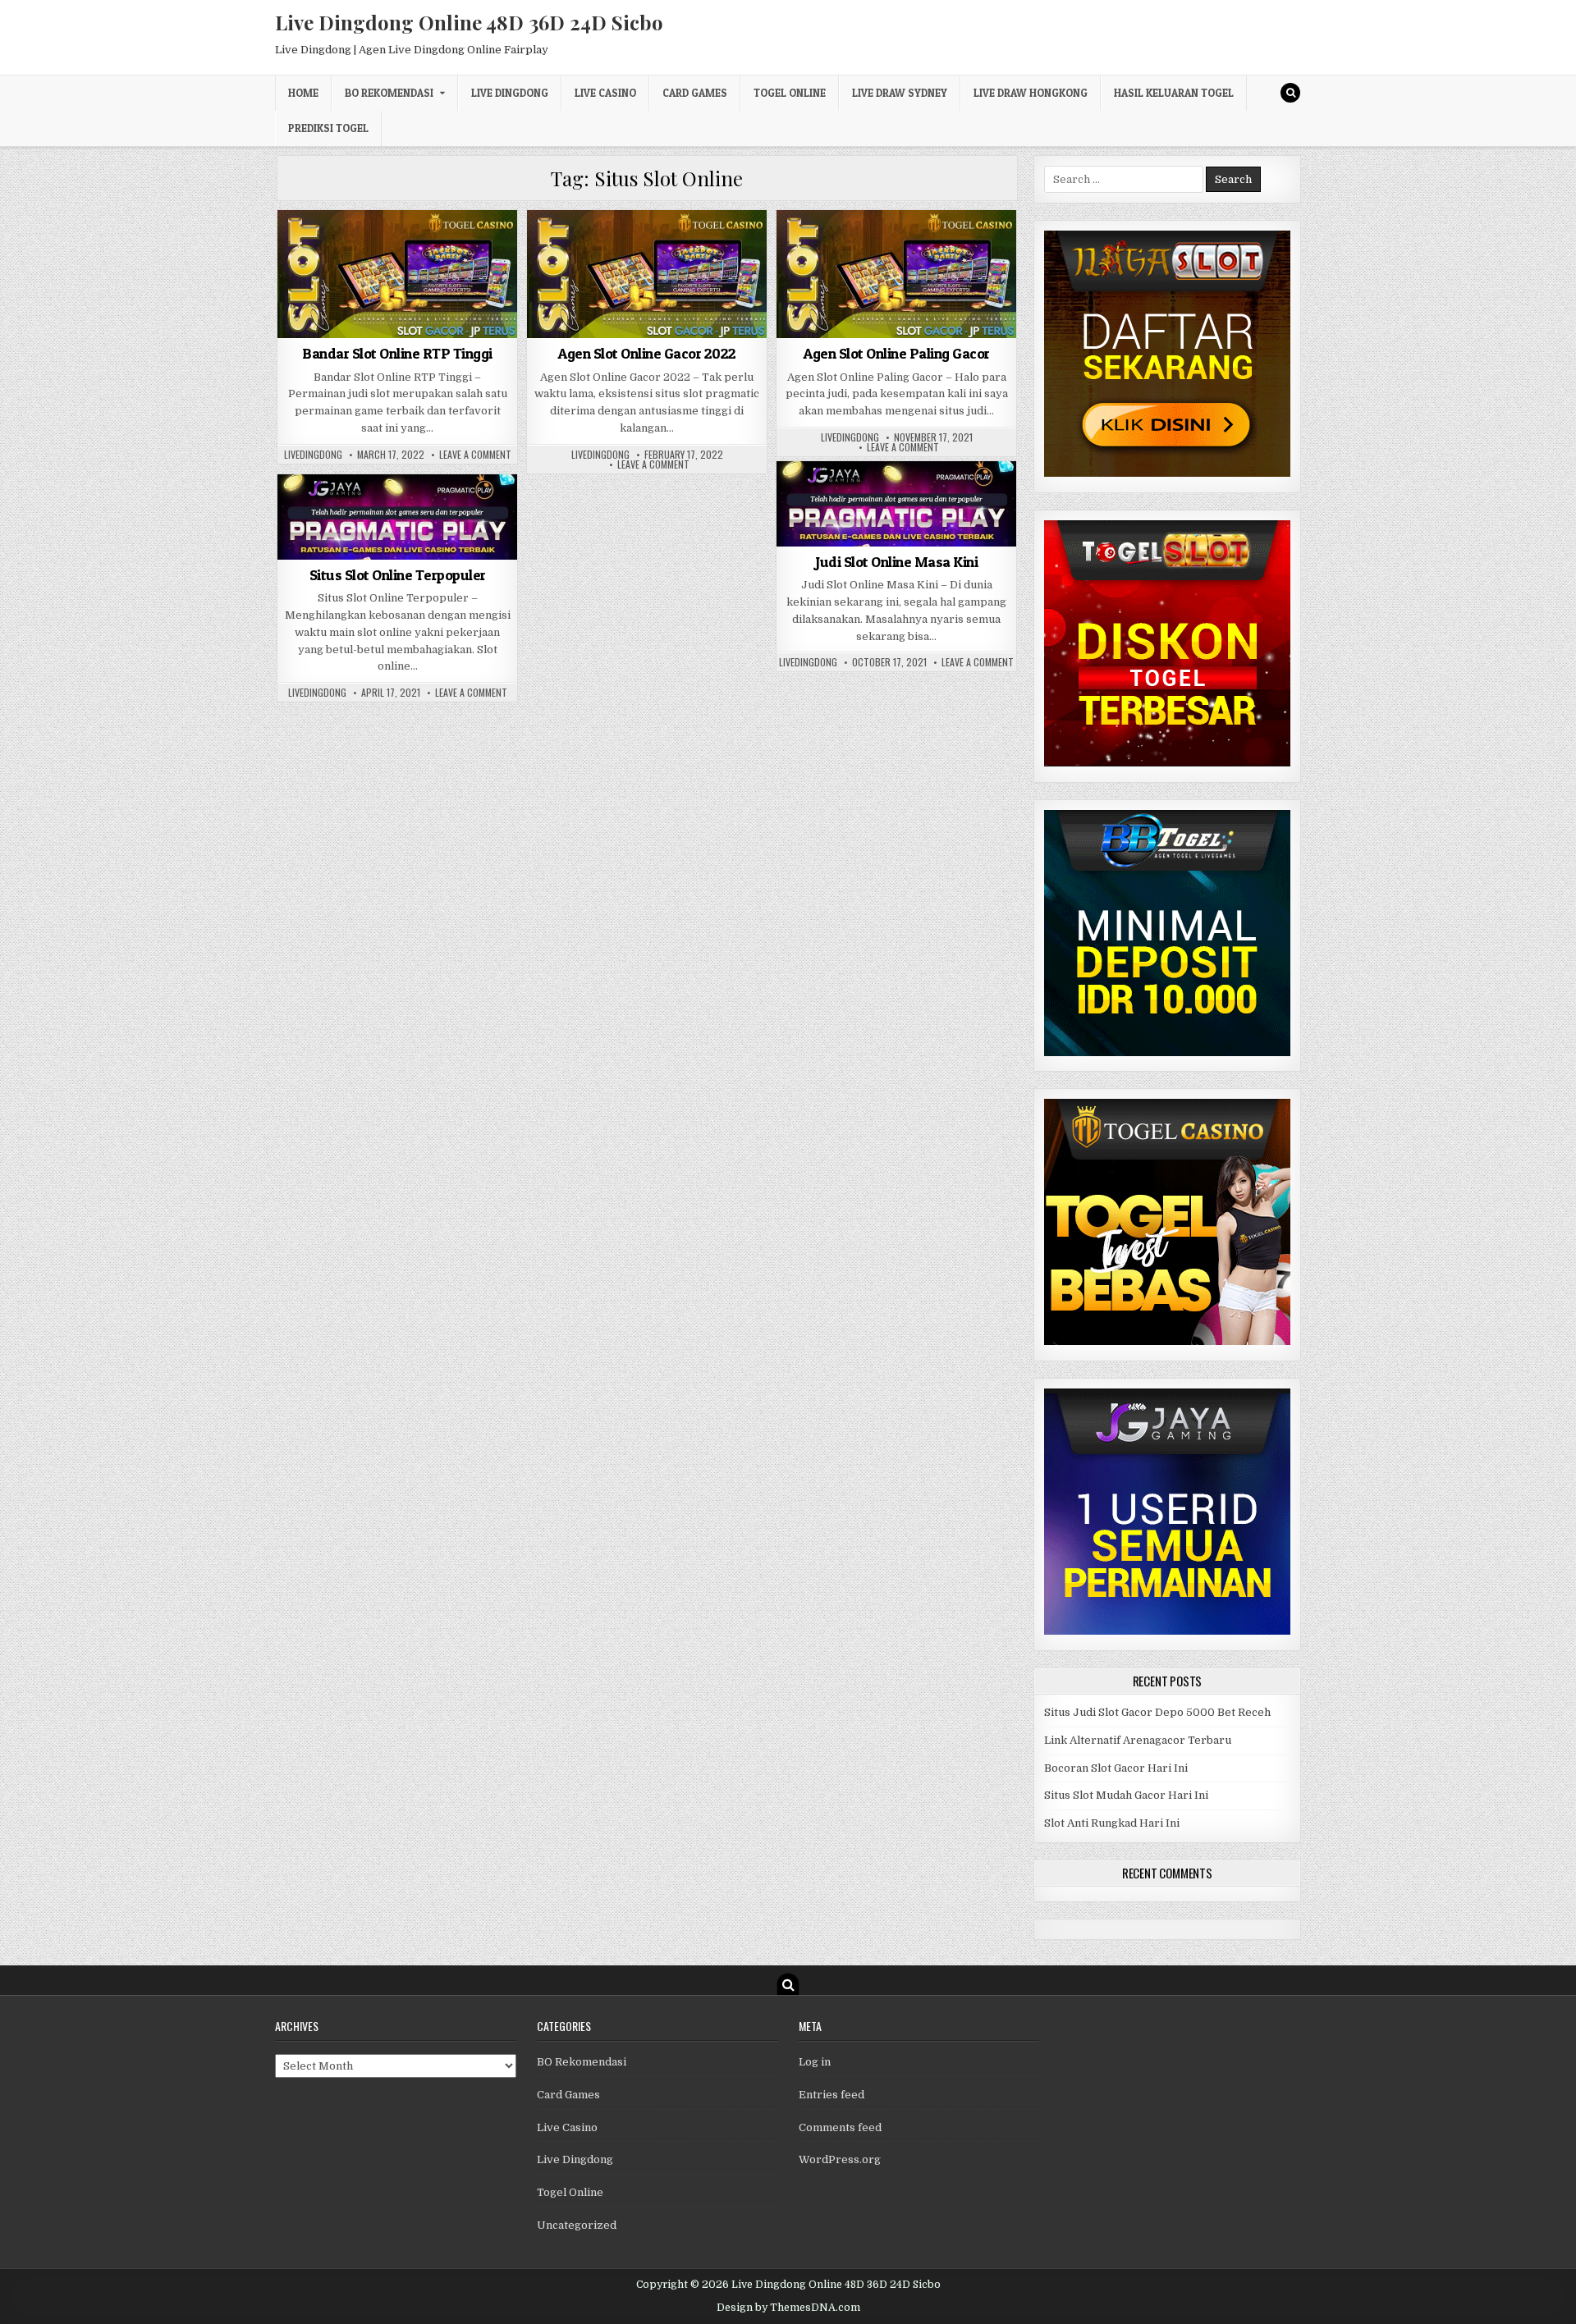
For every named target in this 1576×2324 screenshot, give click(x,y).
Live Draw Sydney (900, 93)
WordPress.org (840, 2159)
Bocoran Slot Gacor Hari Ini (1116, 1768)
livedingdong (313, 455)
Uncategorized (397, 250)
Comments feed (840, 2127)
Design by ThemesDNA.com (788, 2308)
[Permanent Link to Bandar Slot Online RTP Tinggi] (397, 274)
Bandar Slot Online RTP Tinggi (397, 353)
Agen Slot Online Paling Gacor (896, 353)
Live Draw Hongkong (1031, 93)
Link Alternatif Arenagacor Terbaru (1138, 1740)
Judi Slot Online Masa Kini (896, 562)
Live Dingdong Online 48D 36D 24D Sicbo (469, 22)
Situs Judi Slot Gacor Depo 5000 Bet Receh (1157, 1712)
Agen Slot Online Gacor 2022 (647, 353)
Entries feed (832, 2095)
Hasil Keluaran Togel (1174, 93)
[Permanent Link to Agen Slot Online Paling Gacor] (896, 274)
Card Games (695, 93)
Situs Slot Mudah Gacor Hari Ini (1126, 1795)
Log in (815, 2062)
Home (303, 93)
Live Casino (605, 93)
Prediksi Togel (328, 128)
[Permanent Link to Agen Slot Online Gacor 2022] (647, 274)
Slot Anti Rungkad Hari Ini (1112, 1823)
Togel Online (790, 93)
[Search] (1290, 93)
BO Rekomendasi (389, 93)
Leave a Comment (475, 455)
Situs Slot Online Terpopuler (398, 575)
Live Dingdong (510, 93)
